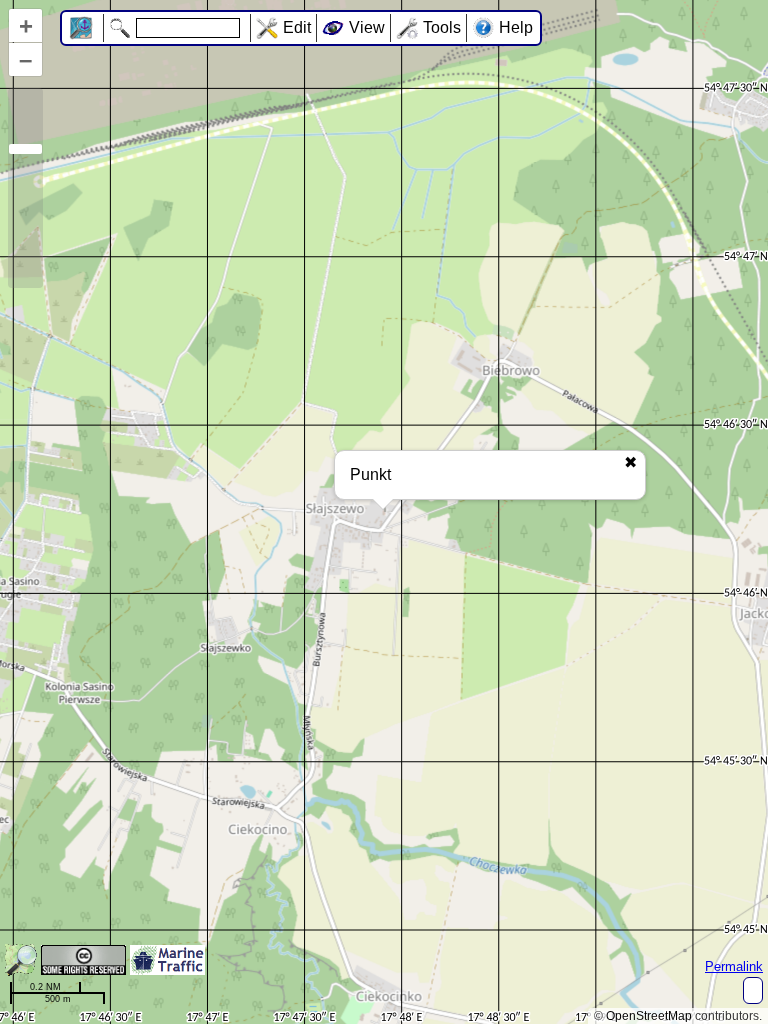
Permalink (734, 966)
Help (516, 27)
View (367, 27)
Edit (297, 27)
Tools (442, 27)
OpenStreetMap (649, 1016)
